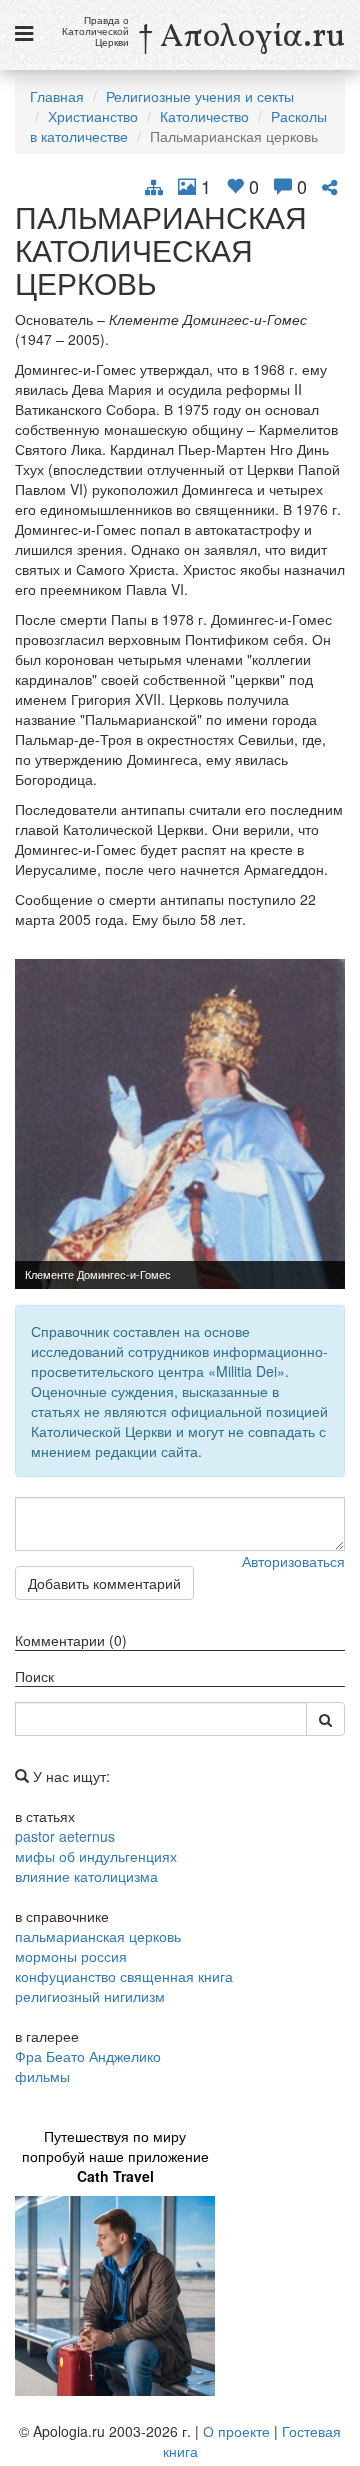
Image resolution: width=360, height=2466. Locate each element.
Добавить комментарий (104, 1583)
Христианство (93, 116)
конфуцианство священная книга (124, 1976)
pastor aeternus (65, 1836)
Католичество (204, 116)
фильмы (42, 2076)
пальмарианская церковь (98, 1936)
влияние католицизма (86, 1876)
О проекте (236, 2431)
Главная (57, 96)
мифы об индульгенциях (96, 1856)
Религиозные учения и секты (200, 96)
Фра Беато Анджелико (88, 2056)
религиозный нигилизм (90, 1996)
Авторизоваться (293, 1561)
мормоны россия (71, 1956)
